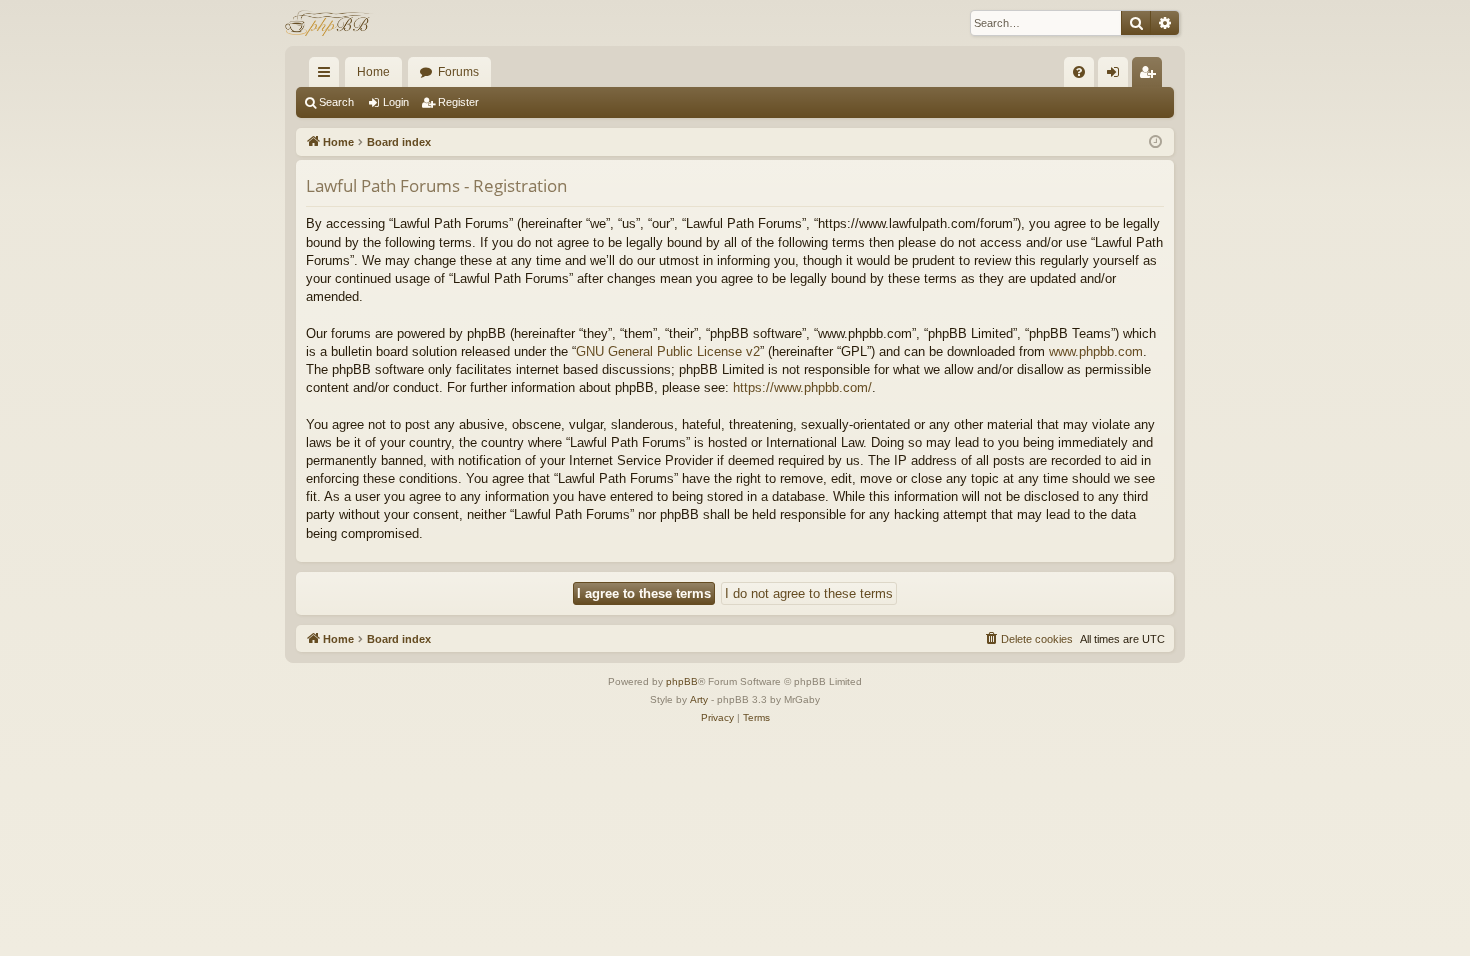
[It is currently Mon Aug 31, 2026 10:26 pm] (1155, 142)
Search (336, 102)
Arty (699, 699)
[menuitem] (1079, 72)
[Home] (329, 23)
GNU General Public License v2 (668, 351)
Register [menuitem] (1151, 76)
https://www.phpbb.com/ (802, 387)
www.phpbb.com (1096, 351)
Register (458, 102)
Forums (458, 72)
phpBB (682, 681)
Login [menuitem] (1117, 76)
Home (373, 72)
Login (396, 102)
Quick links (328, 76)
